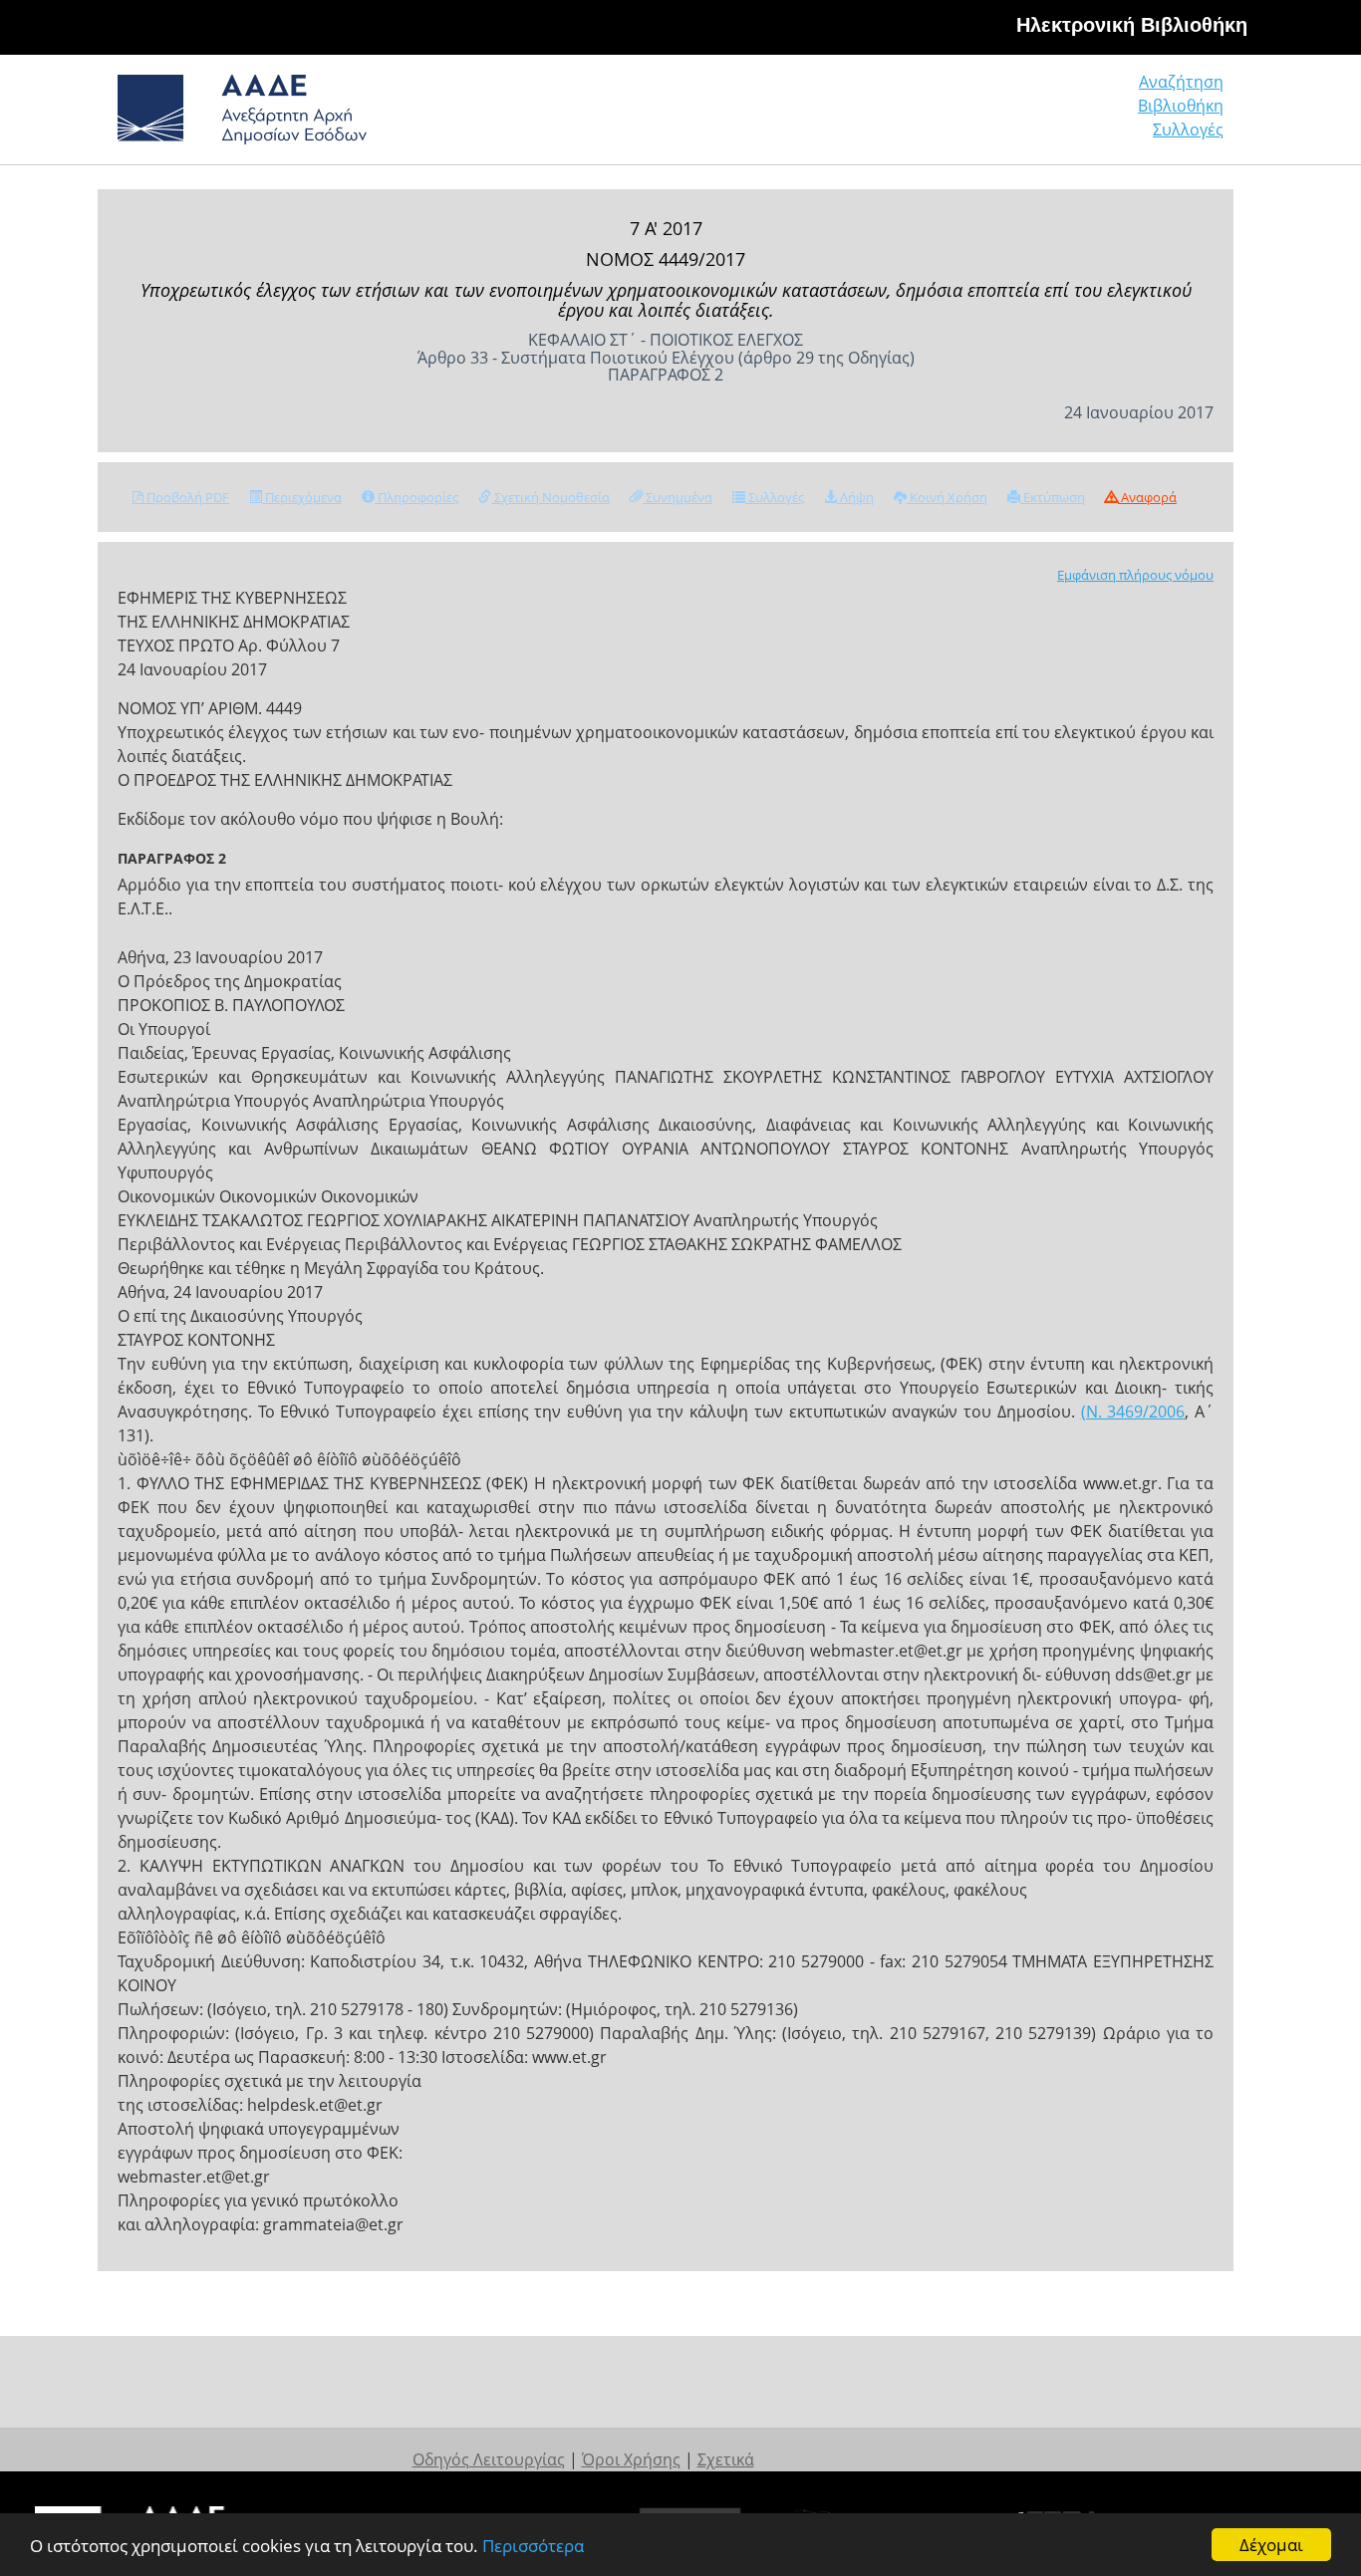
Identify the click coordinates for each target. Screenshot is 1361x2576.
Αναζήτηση (1181, 82)
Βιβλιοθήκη (1181, 106)
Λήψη (855, 497)
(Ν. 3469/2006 (1133, 1412)
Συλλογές (1188, 129)
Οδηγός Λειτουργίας (489, 2459)
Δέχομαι (1271, 2545)
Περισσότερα (533, 2546)
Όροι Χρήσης (631, 2459)
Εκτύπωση (1053, 497)
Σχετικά (726, 2459)
